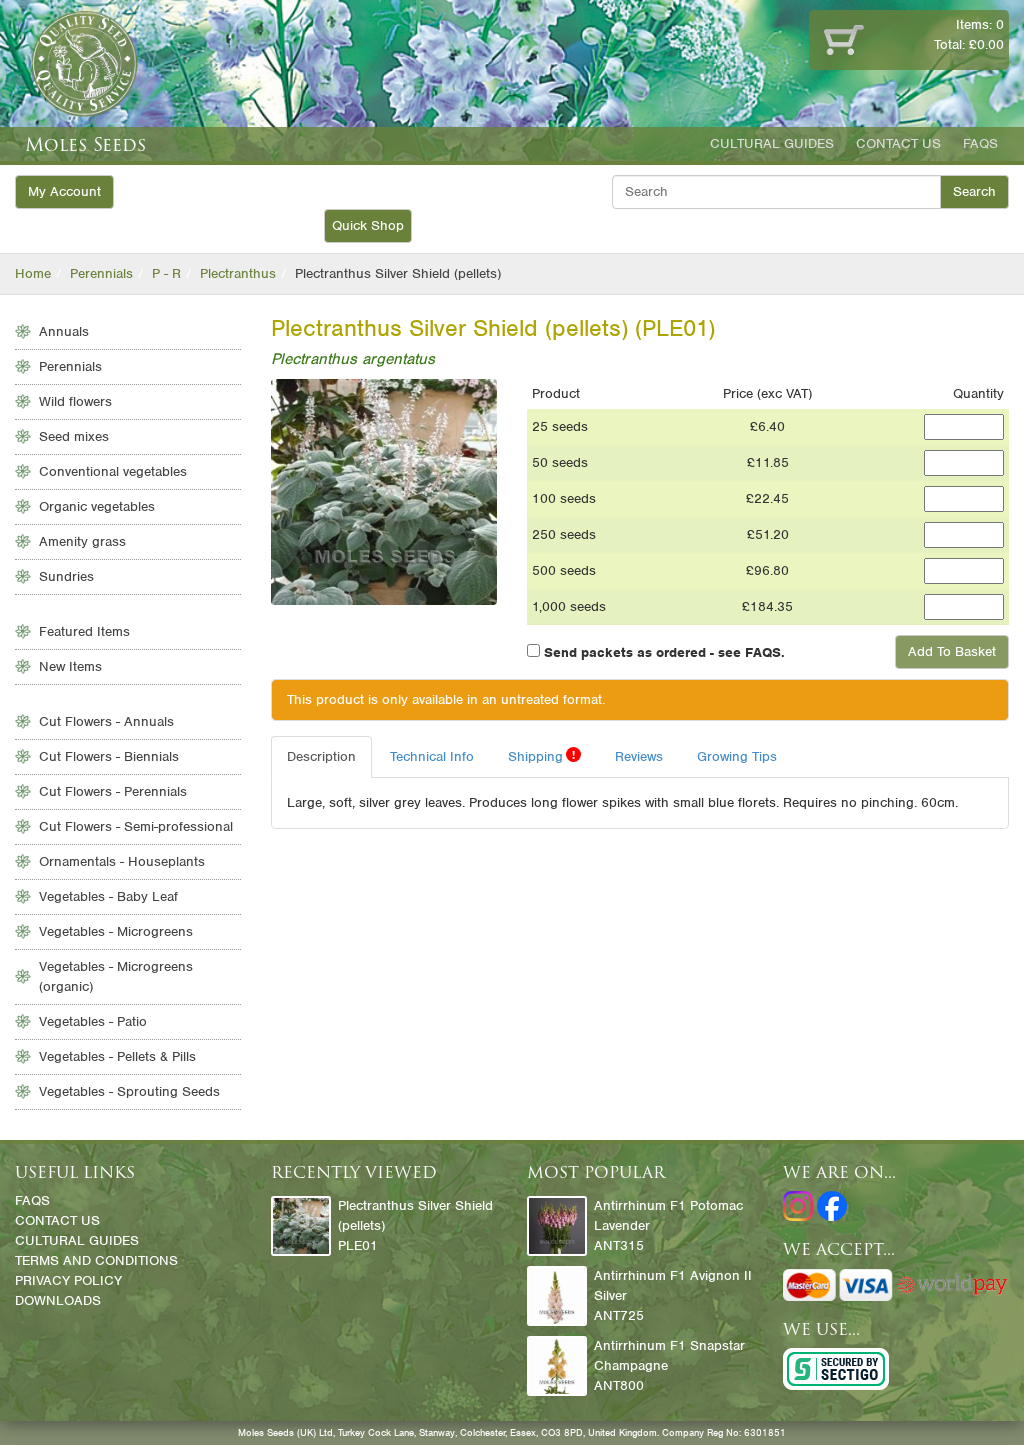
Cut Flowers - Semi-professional (136, 826)
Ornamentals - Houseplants (122, 861)
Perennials (101, 273)
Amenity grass (82, 541)
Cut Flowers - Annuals (106, 721)
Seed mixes (74, 436)
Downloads (58, 1300)
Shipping (541, 756)
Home (33, 273)
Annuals (64, 331)
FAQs (980, 143)
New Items (70, 666)
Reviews (639, 756)
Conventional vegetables (113, 471)
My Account (64, 191)
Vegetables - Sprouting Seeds (129, 1091)
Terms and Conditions (96, 1260)
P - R (166, 273)
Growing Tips (737, 756)
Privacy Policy (68, 1280)
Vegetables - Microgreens (116, 931)
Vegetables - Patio (93, 1021)
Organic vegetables (97, 506)
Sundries (66, 576)
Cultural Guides (772, 143)
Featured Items (84, 631)
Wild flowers (75, 401)
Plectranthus (238, 273)
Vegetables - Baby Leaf (108, 896)
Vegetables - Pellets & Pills (117, 1056)
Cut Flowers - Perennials (113, 791)
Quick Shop (368, 225)
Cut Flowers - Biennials (109, 756)
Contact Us (898, 143)
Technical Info (432, 756)
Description (321, 756)
